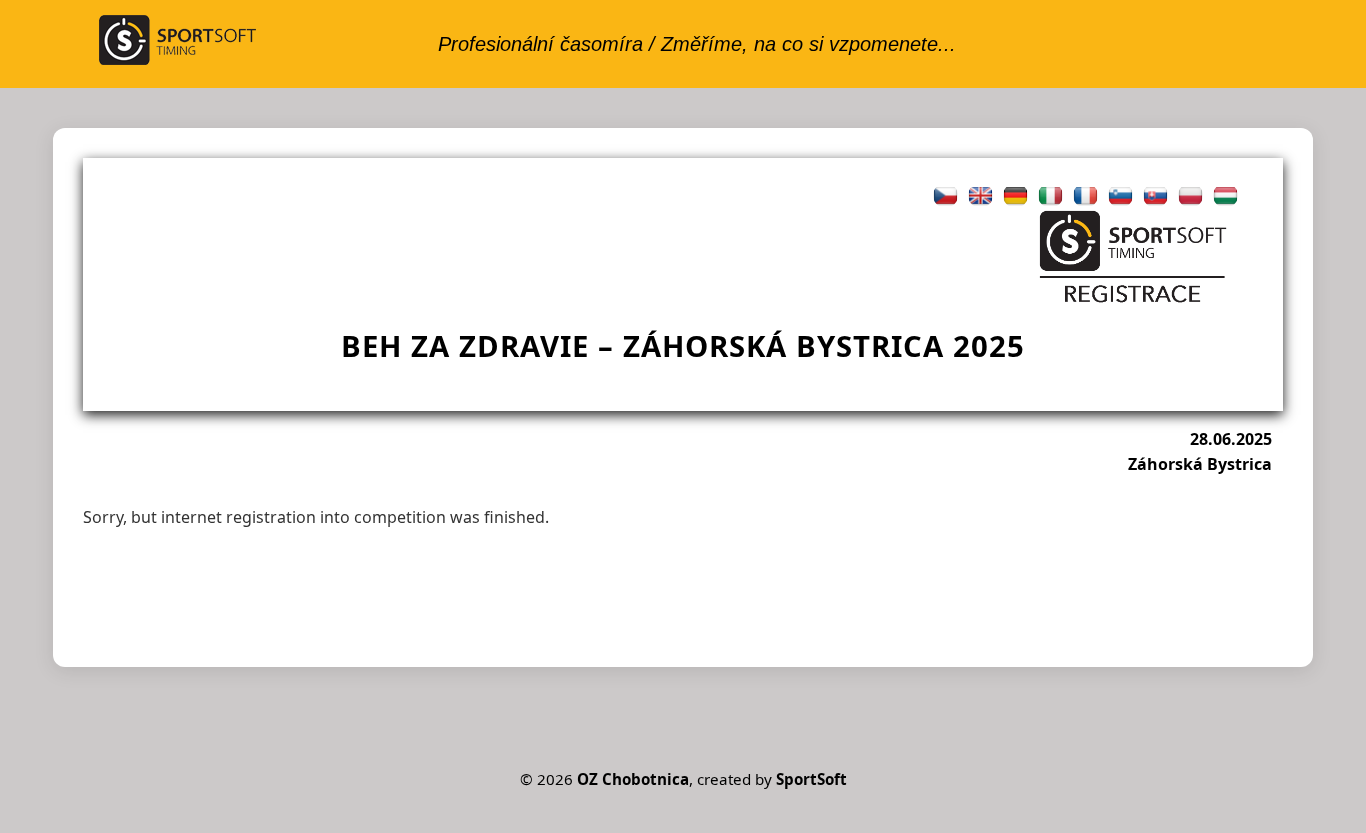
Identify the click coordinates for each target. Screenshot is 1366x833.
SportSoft (811, 779)
